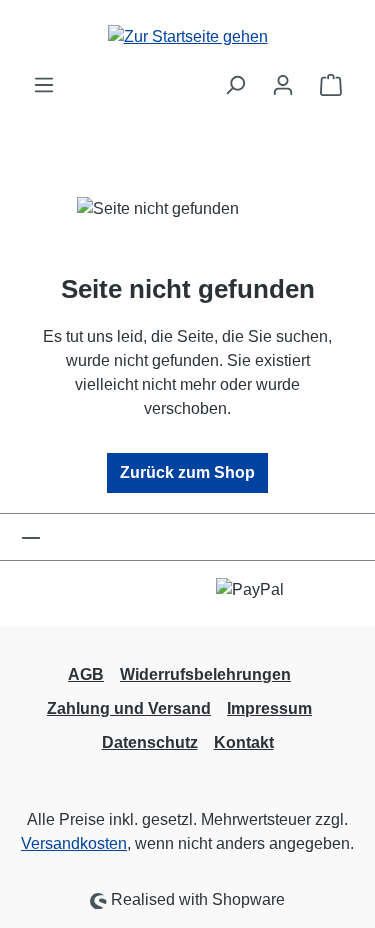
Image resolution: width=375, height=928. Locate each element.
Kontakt (244, 742)
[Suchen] (235, 85)
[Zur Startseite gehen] (187, 36)
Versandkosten (74, 843)
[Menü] (44, 85)
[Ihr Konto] (283, 85)
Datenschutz (150, 742)
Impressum (269, 708)
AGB (86, 674)
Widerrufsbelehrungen (205, 674)
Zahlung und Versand (129, 708)
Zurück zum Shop (187, 472)
